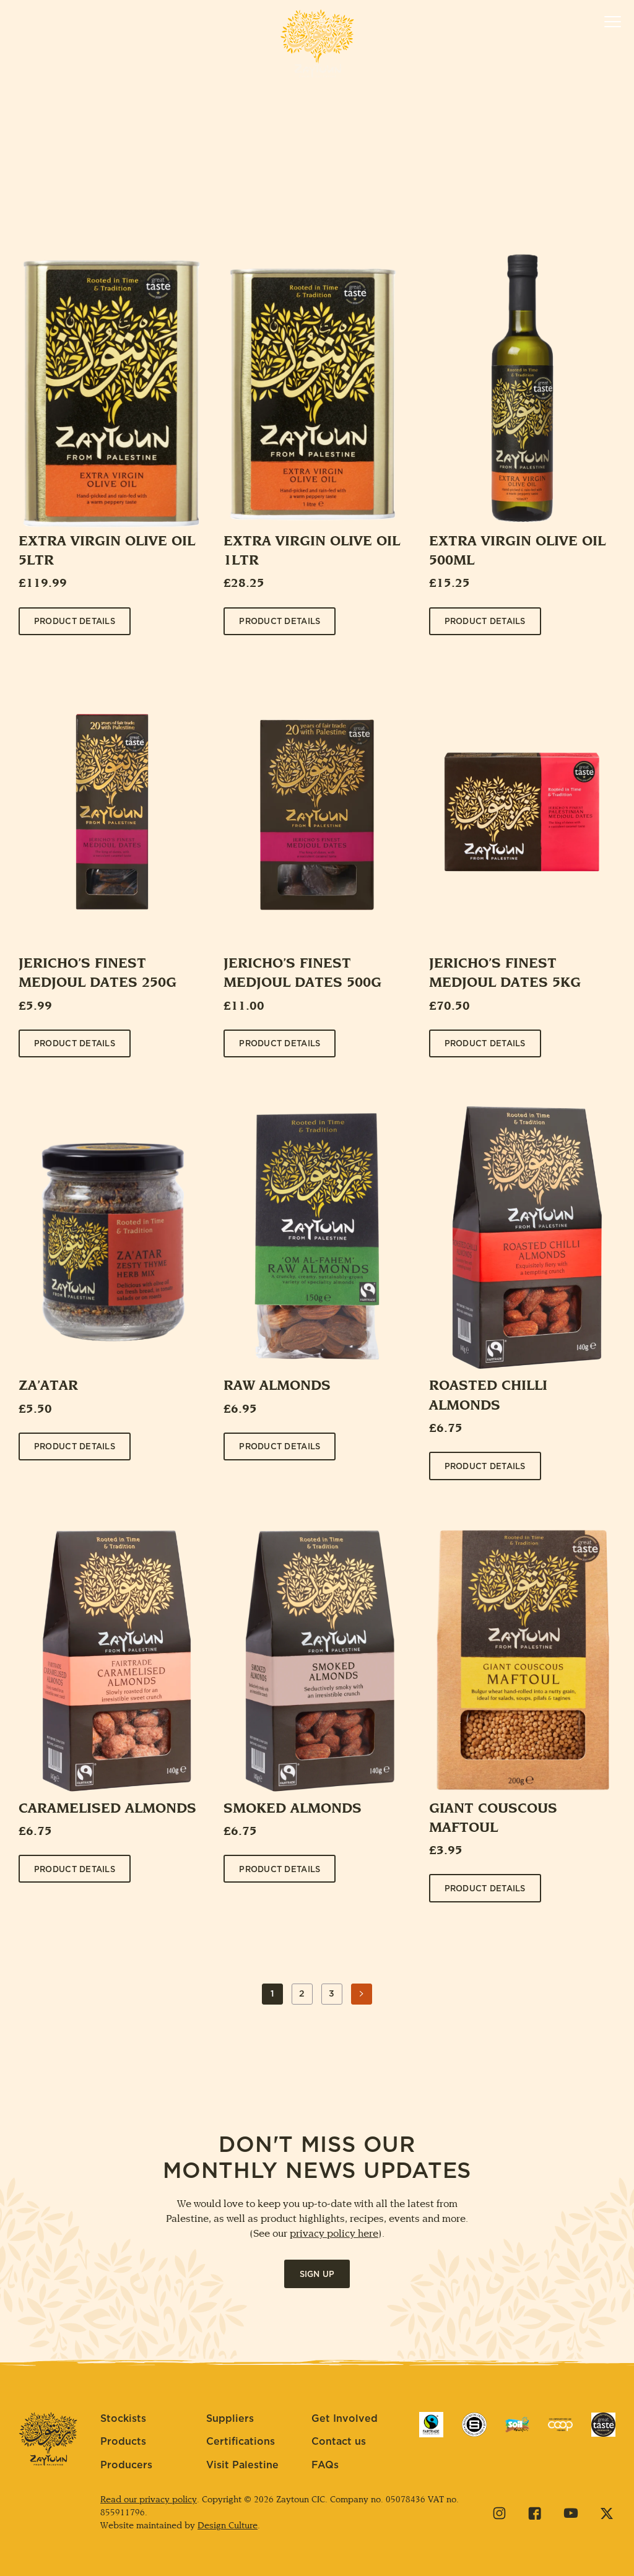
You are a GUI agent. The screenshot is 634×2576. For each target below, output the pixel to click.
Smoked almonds (293, 1809)
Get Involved (345, 2419)
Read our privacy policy (149, 2500)
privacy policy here (334, 2234)
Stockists (123, 2419)
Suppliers (230, 2419)
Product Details (75, 622)
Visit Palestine (242, 2465)
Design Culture (228, 2526)
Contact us (339, 2442)
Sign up (317, 2275)
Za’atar (48, 1386)
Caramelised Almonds (107, 1809)
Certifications (241, 2442)
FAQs (325, 2465)
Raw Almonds (277, 1386)
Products (123, 2442)
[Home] (317, 43)
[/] (431, 2425)
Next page (362, 2004)
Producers (126, 2465)
